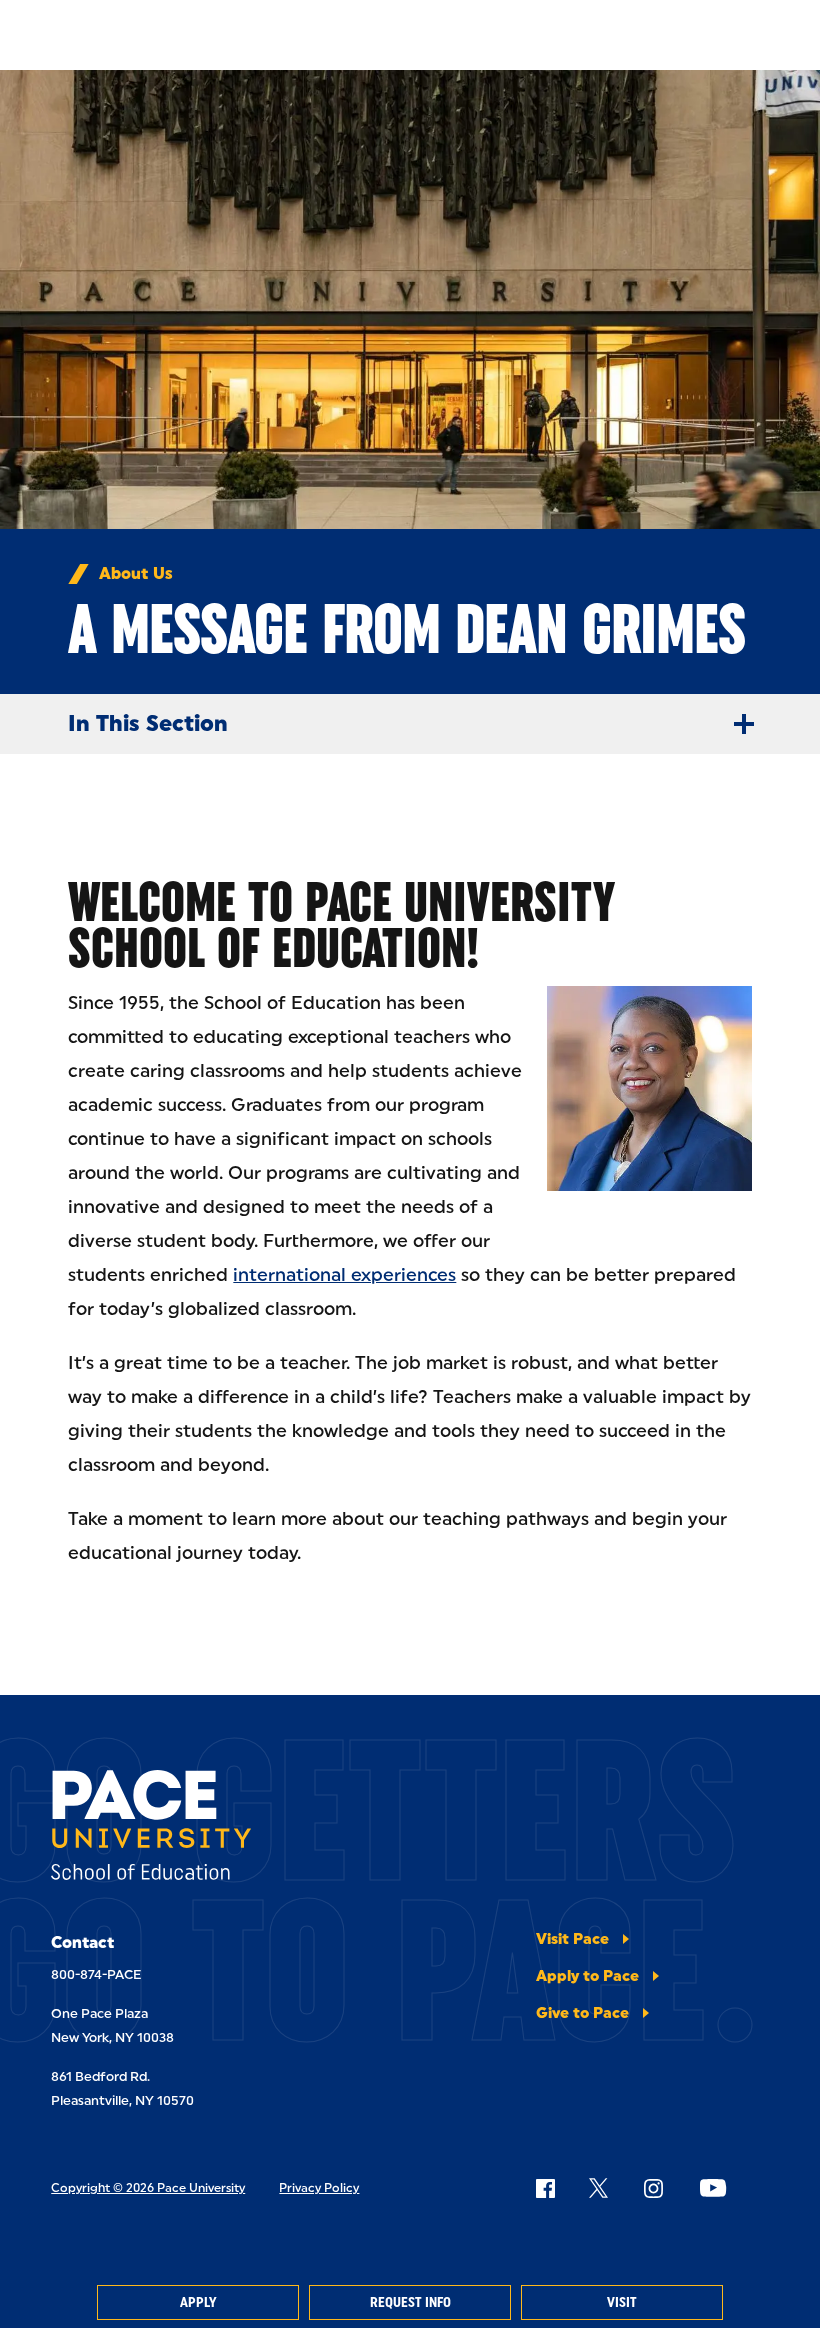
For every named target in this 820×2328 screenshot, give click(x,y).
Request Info (410, 2302)
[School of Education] (151, 1828)
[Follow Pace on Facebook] (545, 2188)
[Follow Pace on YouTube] (713, 2188)
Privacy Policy (319, 2188)
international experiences (344, 1275)
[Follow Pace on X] (598, 2188)
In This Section (148, 723)
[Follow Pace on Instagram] (653, 2188)
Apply (198, 2302)
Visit (622, 2302)
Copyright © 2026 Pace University (148, 2188)
